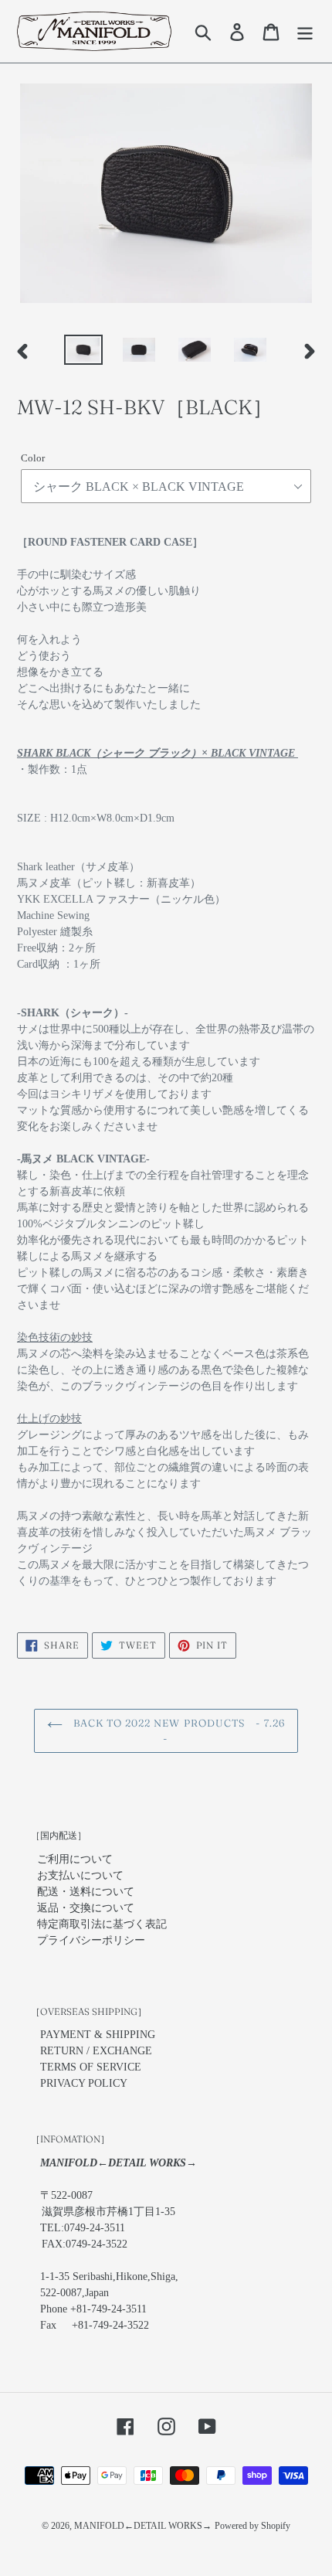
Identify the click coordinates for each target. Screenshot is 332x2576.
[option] (83, 352)
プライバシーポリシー (91, 1940)
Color (33, 458)
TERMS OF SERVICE (91, 2067)
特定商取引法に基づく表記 (102, 1924)
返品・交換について (86, 1908)
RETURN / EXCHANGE (96, 2051)
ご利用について (75, 1859)
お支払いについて (80, 1875)
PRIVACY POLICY (84, 2083)
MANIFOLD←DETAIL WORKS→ (143, 2526)
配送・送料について (86, 1892)
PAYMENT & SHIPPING (98, 2035)
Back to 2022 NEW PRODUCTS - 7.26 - (178, 1730)
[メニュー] (305, 32)
